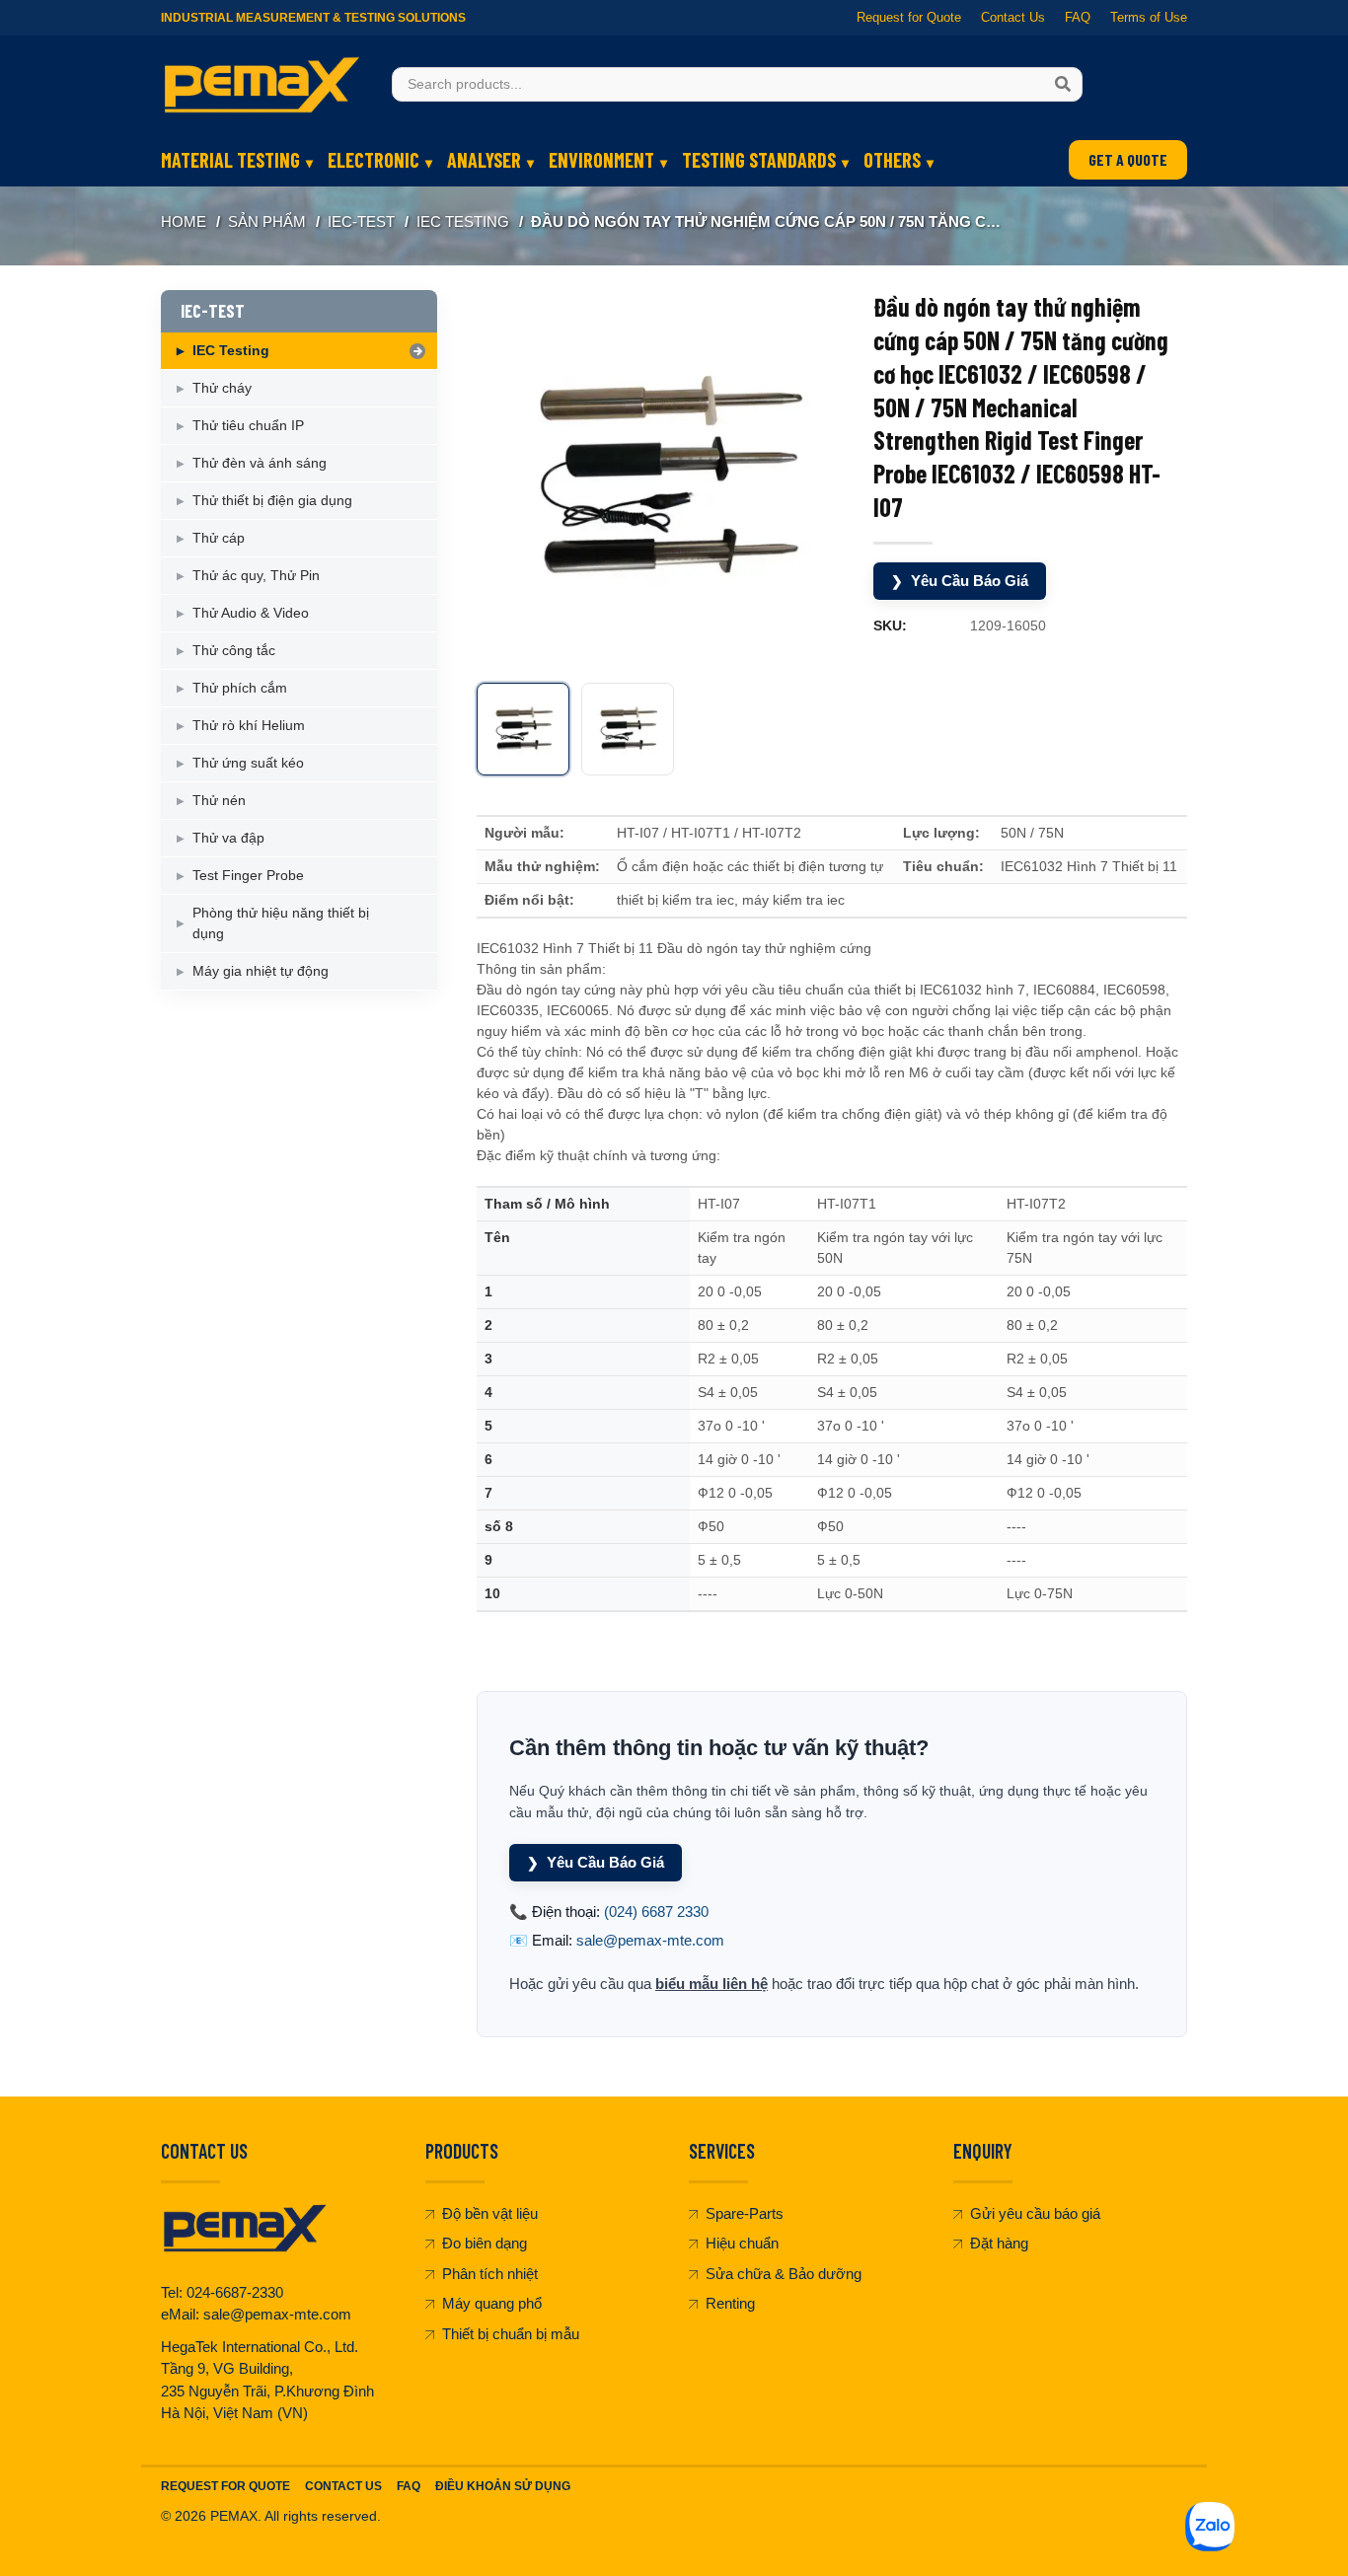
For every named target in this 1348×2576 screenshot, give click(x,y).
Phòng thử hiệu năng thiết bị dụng (281, 923)
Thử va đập (228, 838)
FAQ (1078, 17)
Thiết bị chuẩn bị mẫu (511, 2334)
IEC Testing (463, 221)
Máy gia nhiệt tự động (261, 971)
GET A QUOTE (1128, 159)
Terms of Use (1149, 17)
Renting (730, 2303)
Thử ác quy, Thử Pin (256, 575)
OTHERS (892, 160)
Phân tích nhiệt (490, 2274)
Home (184, 221)
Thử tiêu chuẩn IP (248, 425)
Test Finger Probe (248, 875)
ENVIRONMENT (601, 160)
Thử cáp (219, 538)
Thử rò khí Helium (249, 725)
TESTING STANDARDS (759, 160)
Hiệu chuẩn (742, 2243)
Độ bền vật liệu (490, 2213)
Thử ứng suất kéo (248, 763)
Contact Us (1013, 17)
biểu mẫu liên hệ (711, 1984)
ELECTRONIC (374, 160)
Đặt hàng (999, 2243)
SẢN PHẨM (267, 221)
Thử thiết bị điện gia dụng (272, 500)
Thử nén (219, 800)
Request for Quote (909, 17)
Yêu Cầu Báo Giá (960, 581)
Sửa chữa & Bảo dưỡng (784, 2274)
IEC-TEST (361, 221)
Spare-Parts (745, 2213)
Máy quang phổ (492, 2303)
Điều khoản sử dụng (503, 2486)
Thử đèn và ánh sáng (260, 463)
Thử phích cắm (240, 688)
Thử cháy (222, 388)
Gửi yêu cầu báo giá (1035, 2213)
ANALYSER (484, 160)
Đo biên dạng (485, 2243)
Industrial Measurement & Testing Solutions (313, 18)
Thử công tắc (234, 650)
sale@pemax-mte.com (650, 1940)
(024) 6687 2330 (656, 1912)
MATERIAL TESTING (230, 160)
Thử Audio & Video (251, 613)
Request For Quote (225, 2486)
